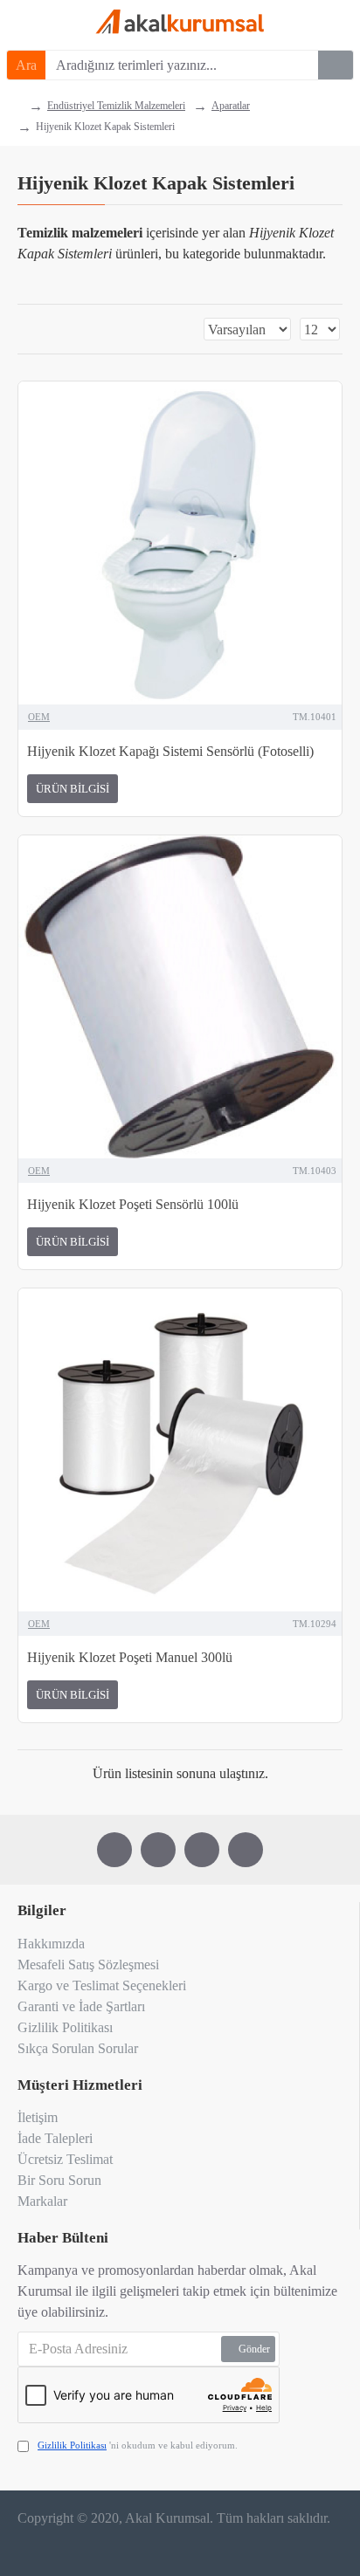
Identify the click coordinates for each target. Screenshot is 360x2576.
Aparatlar (231, 106)
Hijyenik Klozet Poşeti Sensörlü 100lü (133, 1204)
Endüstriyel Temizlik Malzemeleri (116, 106)
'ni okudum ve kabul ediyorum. (138, 2445)
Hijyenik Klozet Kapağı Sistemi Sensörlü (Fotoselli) (170, 751)
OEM (39, 717)
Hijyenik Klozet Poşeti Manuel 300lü (130, 1657)
